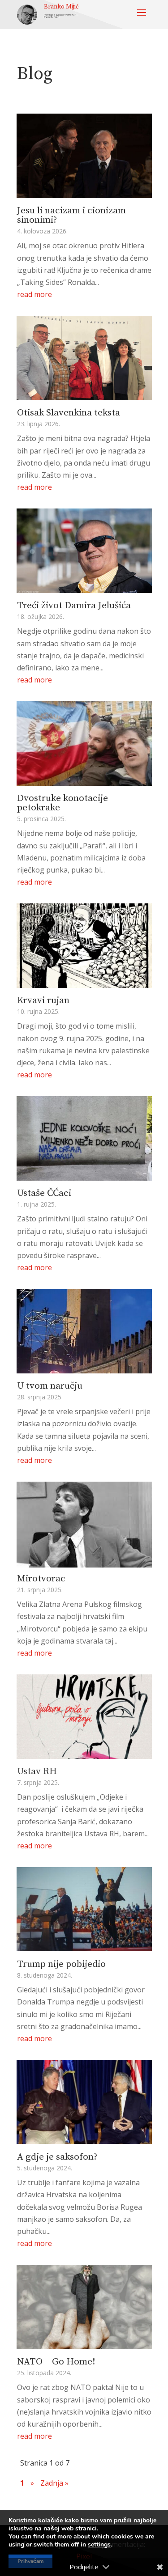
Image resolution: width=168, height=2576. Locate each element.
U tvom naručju (50, 1386)
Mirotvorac (41, 1579)
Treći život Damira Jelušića (74, 606)
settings (99, 2545)
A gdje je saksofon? (57, 2157)
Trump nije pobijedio (61, 1964)
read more (34, 294)
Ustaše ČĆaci (44, 1193)
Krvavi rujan (43, 1000)
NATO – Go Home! (56, 2362)
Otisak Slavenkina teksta (69, 413)
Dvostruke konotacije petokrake (62, 803)
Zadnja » (54, 2483)
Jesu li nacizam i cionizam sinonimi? (71, 215)
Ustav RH (37, 1771)
